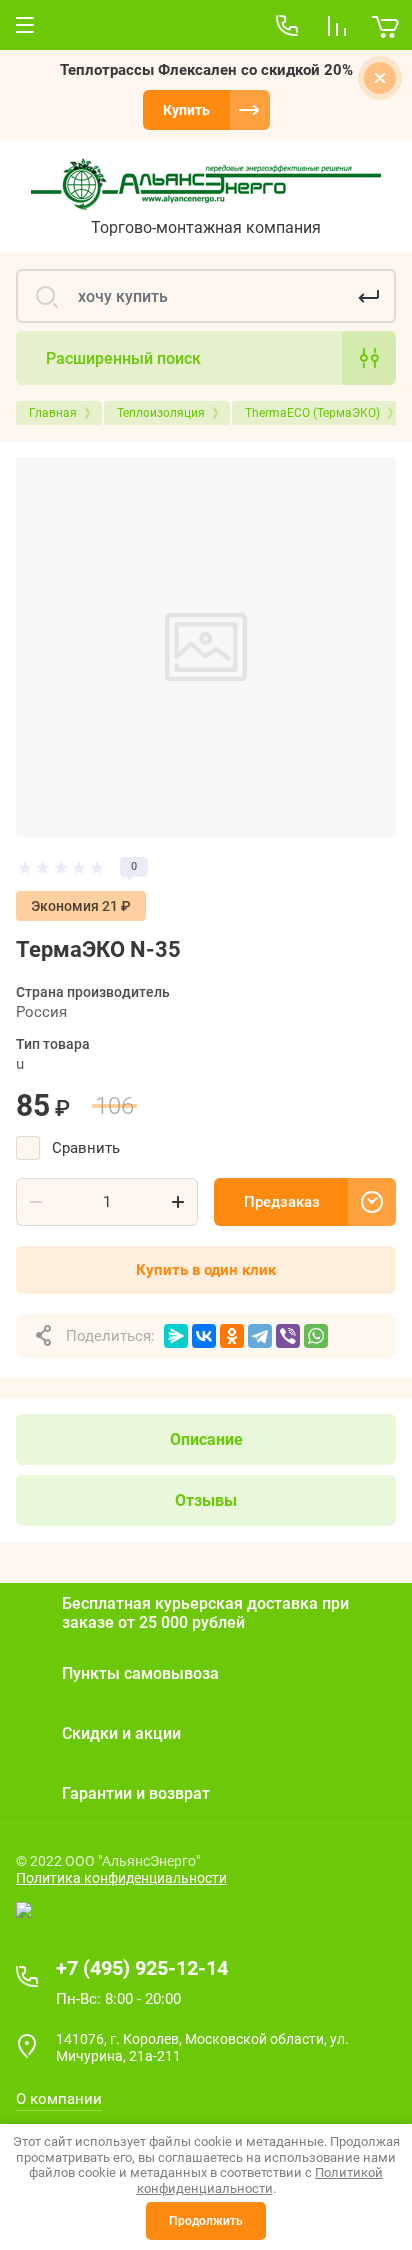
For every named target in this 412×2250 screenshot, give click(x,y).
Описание (206, 1439)
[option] (206, 647)
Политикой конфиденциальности (260, 2180)
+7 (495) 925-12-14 (142, 1968)
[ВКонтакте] (204, 1336)
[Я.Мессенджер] (176, 1336)
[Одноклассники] (232, 1336)
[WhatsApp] (316, 1336)
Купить (186, 110)
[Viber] (288, 1336)
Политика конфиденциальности (121, 1878)
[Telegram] (260, 1336)
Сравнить (86, 1148)
